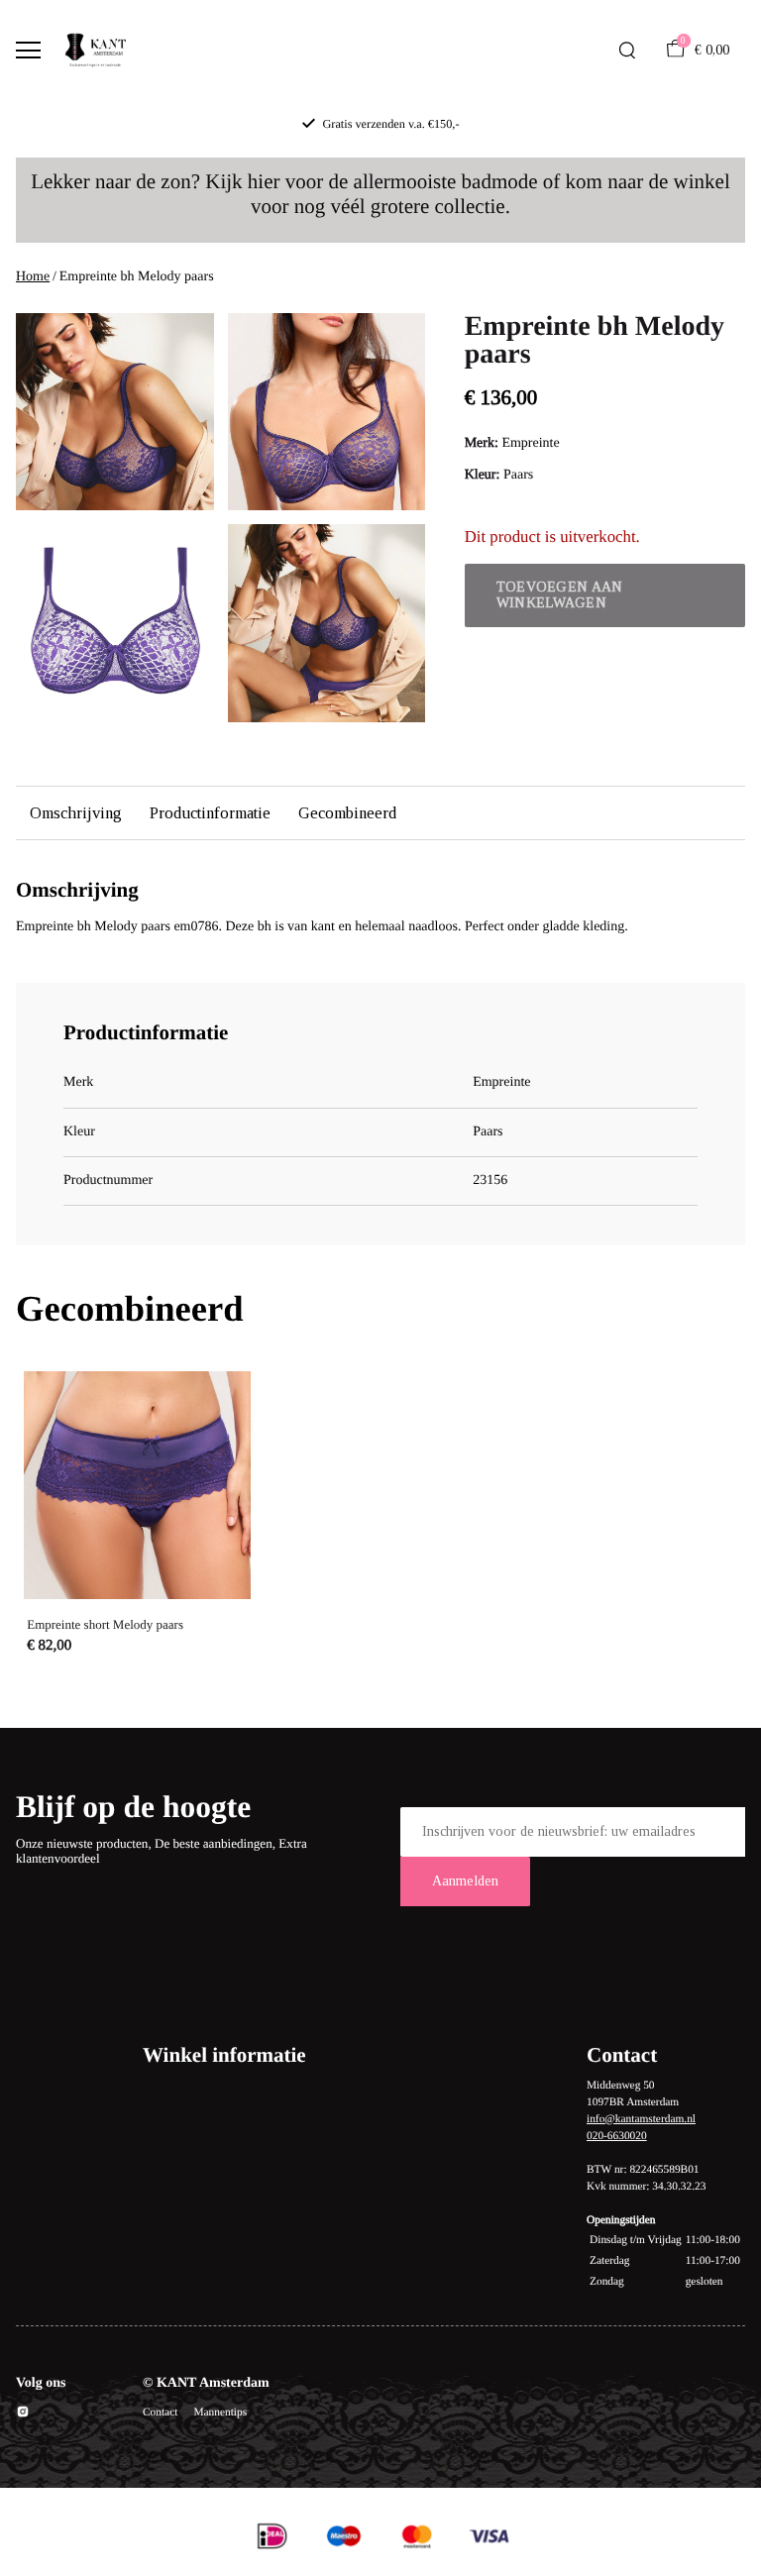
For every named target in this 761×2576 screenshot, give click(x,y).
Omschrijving (76, 813)
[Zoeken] (627, 51)
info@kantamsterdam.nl (641, 2119)
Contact (160, 2413)
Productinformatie (210, 813)
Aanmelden (465, 1881)
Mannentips (220, 2413)
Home (33, 277)
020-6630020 (617, 2136)
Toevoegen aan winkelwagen (560, 595)
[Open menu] (28, 50)
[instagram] (23, 2415)
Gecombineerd (347, 813)
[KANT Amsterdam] (95, 51)
